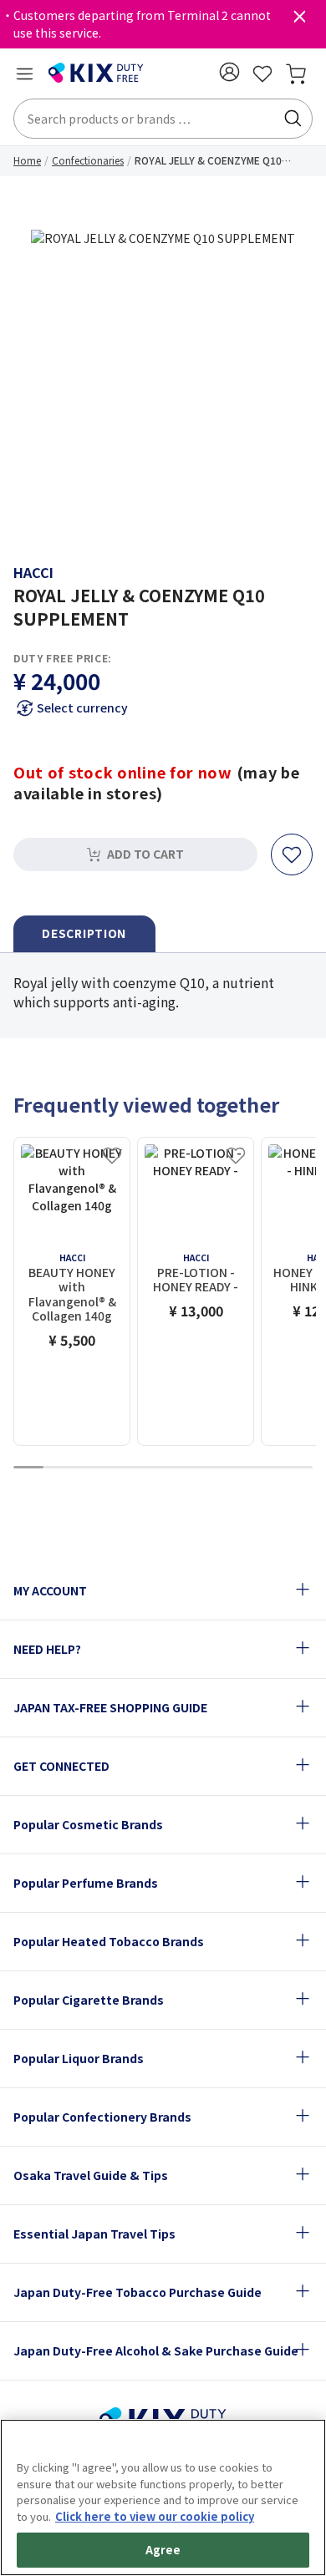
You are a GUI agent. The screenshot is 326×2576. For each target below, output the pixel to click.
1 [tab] (28, 1468)
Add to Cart (145, 854)
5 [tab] (148, 1468)
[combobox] (163, 119)
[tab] (84, 934)
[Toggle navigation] (24, 74)
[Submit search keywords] (293, 119)
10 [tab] (298, 1468)
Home (27, 160)
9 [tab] (267, 1468)
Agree (163, 2550)
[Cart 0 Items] (296, 74)
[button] (229, 72)
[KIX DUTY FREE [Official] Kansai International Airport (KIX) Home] (96, 74)
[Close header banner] (299, 20)
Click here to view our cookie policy (155, 2516)
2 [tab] (59, 1468)
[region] (163, 2497)
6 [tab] (178, 1468)
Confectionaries (88, 160)
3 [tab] (89, 1468)
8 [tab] (238, 1468)
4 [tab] (118, 1468)
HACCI (33, 572)
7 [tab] (208, 1468)
